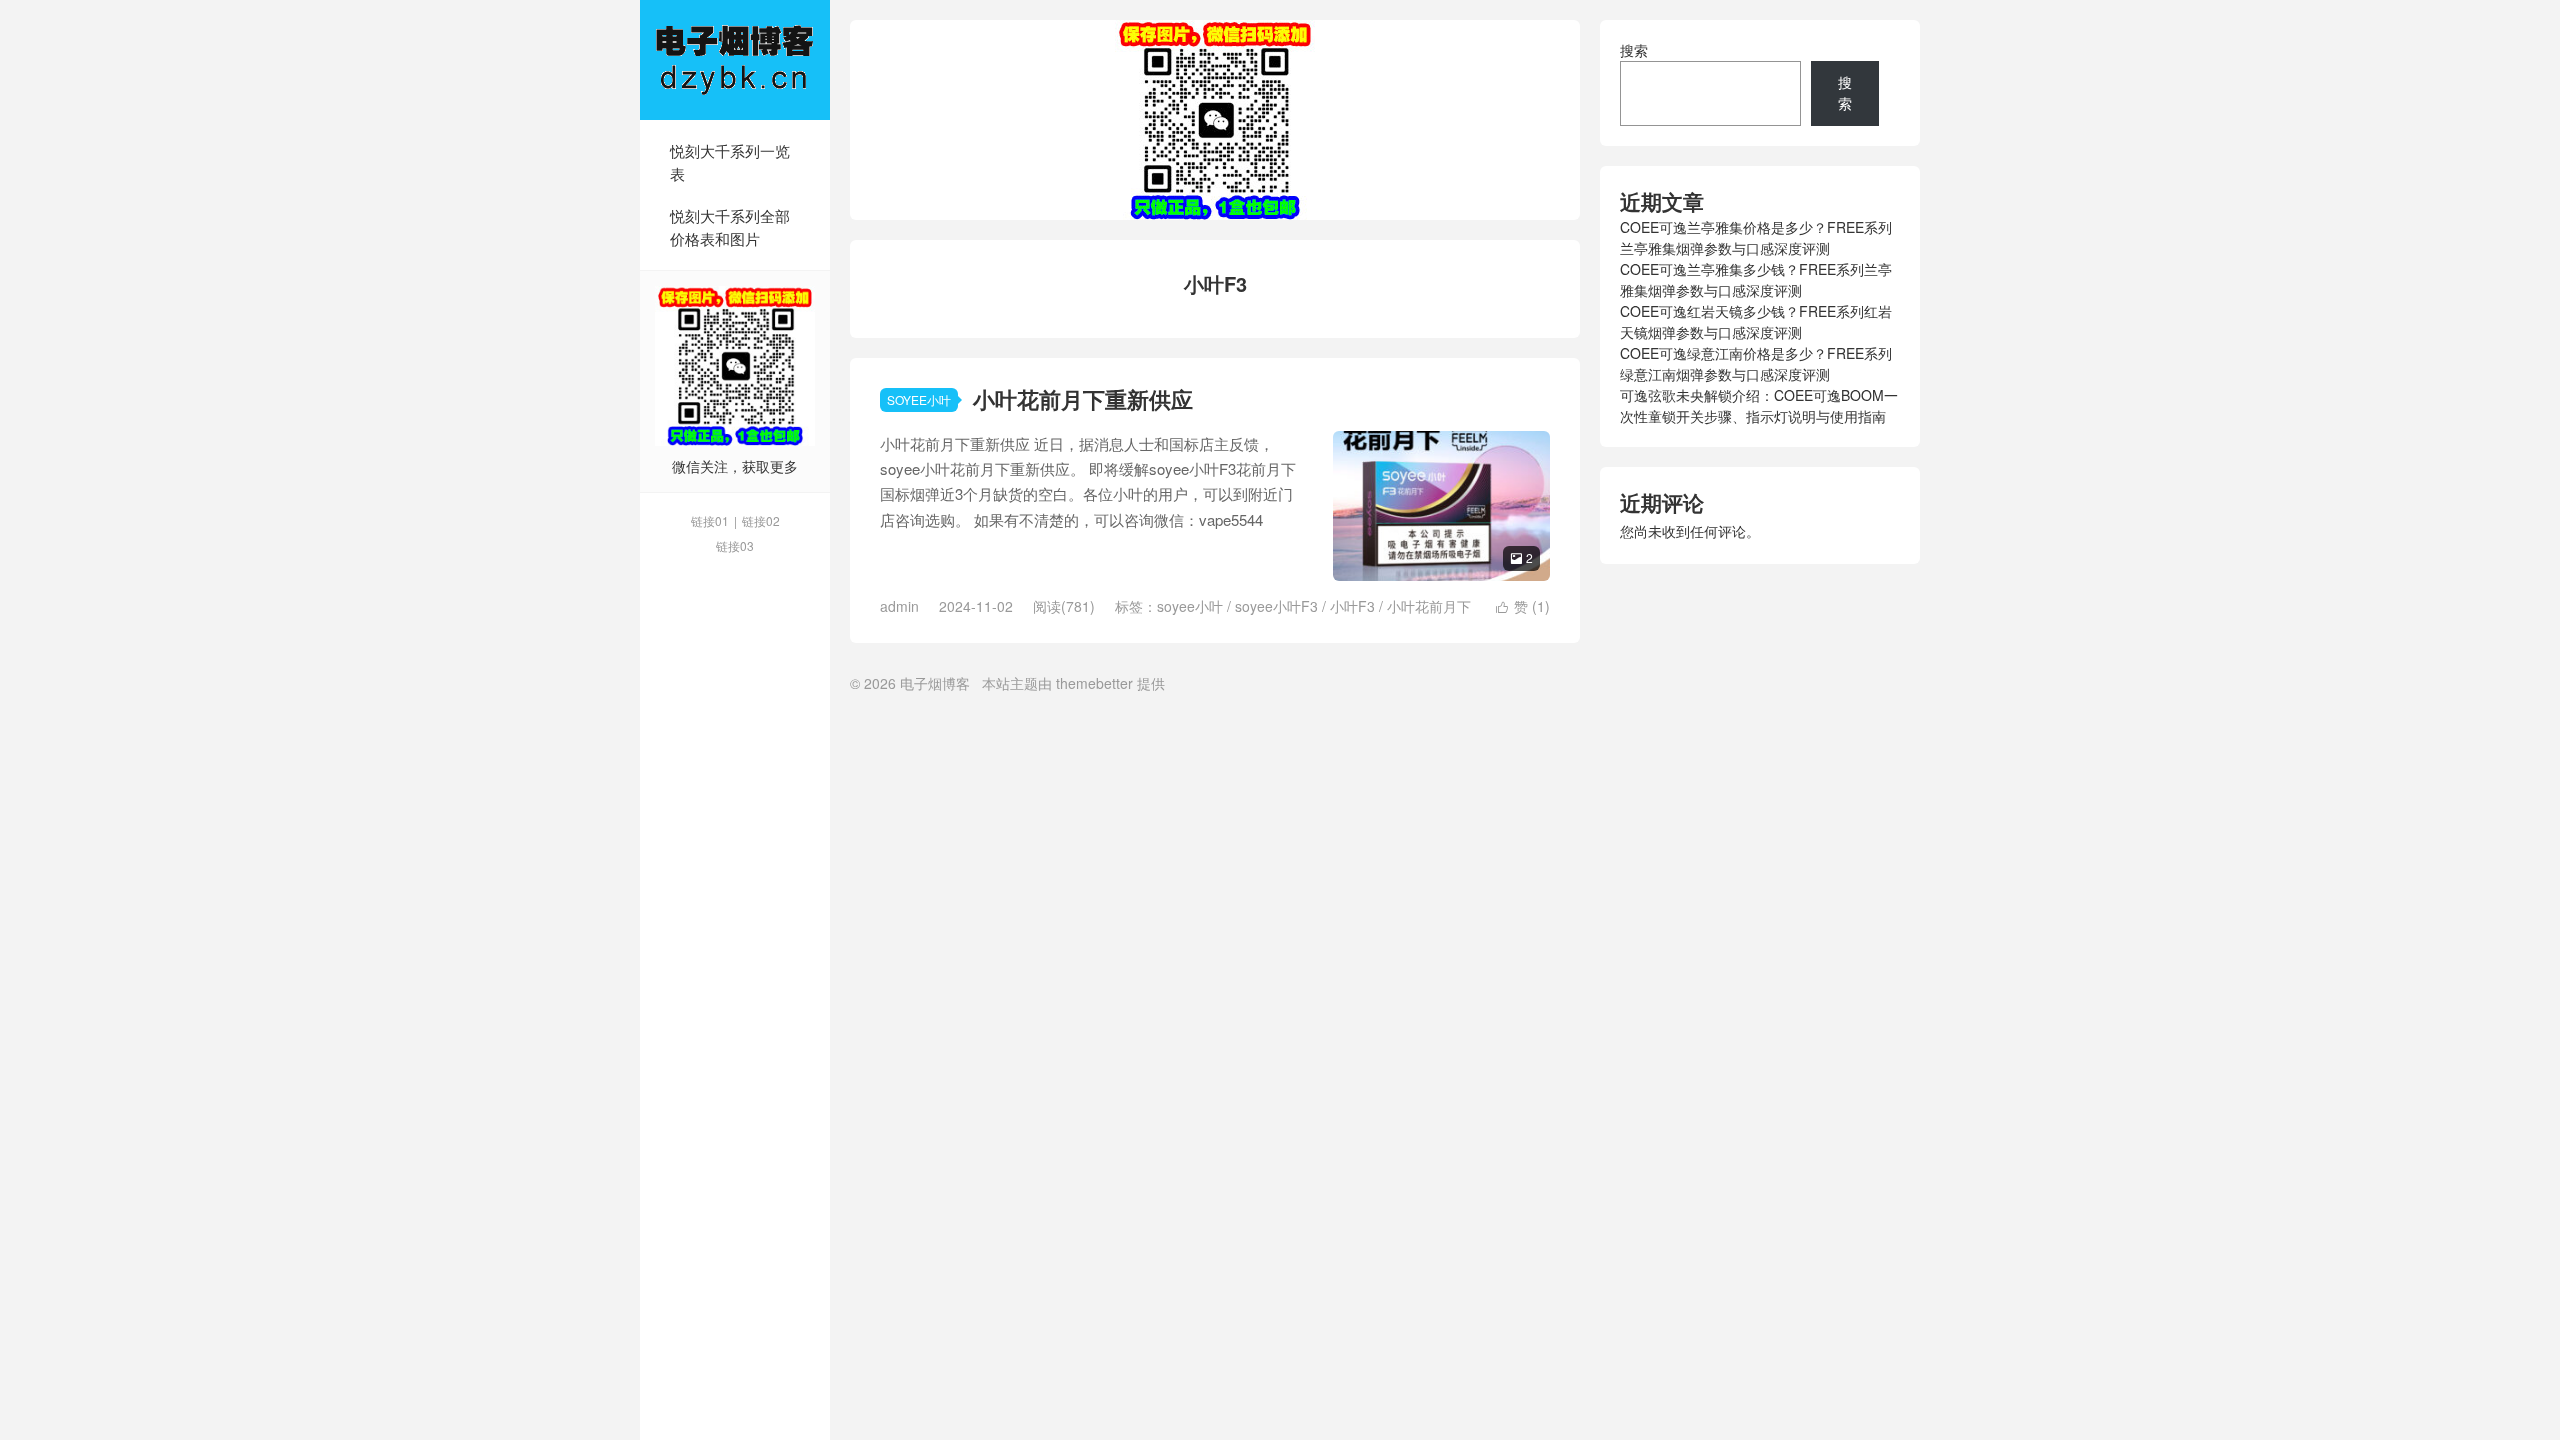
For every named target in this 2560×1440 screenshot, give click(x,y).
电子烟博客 (735, 60)
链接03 (735, 545)
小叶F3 (1352, 606)
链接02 (761, 520)
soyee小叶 (1190, 606)
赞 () (1523, 606)
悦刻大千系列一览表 (730, 162)
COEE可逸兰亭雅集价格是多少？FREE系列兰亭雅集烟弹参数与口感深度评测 (1756, 237)
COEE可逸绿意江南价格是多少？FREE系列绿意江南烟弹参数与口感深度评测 (1756, 363)
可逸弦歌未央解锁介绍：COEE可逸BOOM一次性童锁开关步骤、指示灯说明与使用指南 (1759, 405)
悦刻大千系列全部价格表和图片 (730, 227)
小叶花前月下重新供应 (1083, 399)
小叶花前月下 (1429, 606)
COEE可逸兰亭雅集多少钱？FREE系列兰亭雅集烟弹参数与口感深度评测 (1756, 279)
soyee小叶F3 (1276, 606)
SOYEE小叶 (919, 399)
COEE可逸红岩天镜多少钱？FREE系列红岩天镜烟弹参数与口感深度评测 (1756, 321)
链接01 (710, 520)
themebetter (1094, 683)
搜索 (1634, 50)
